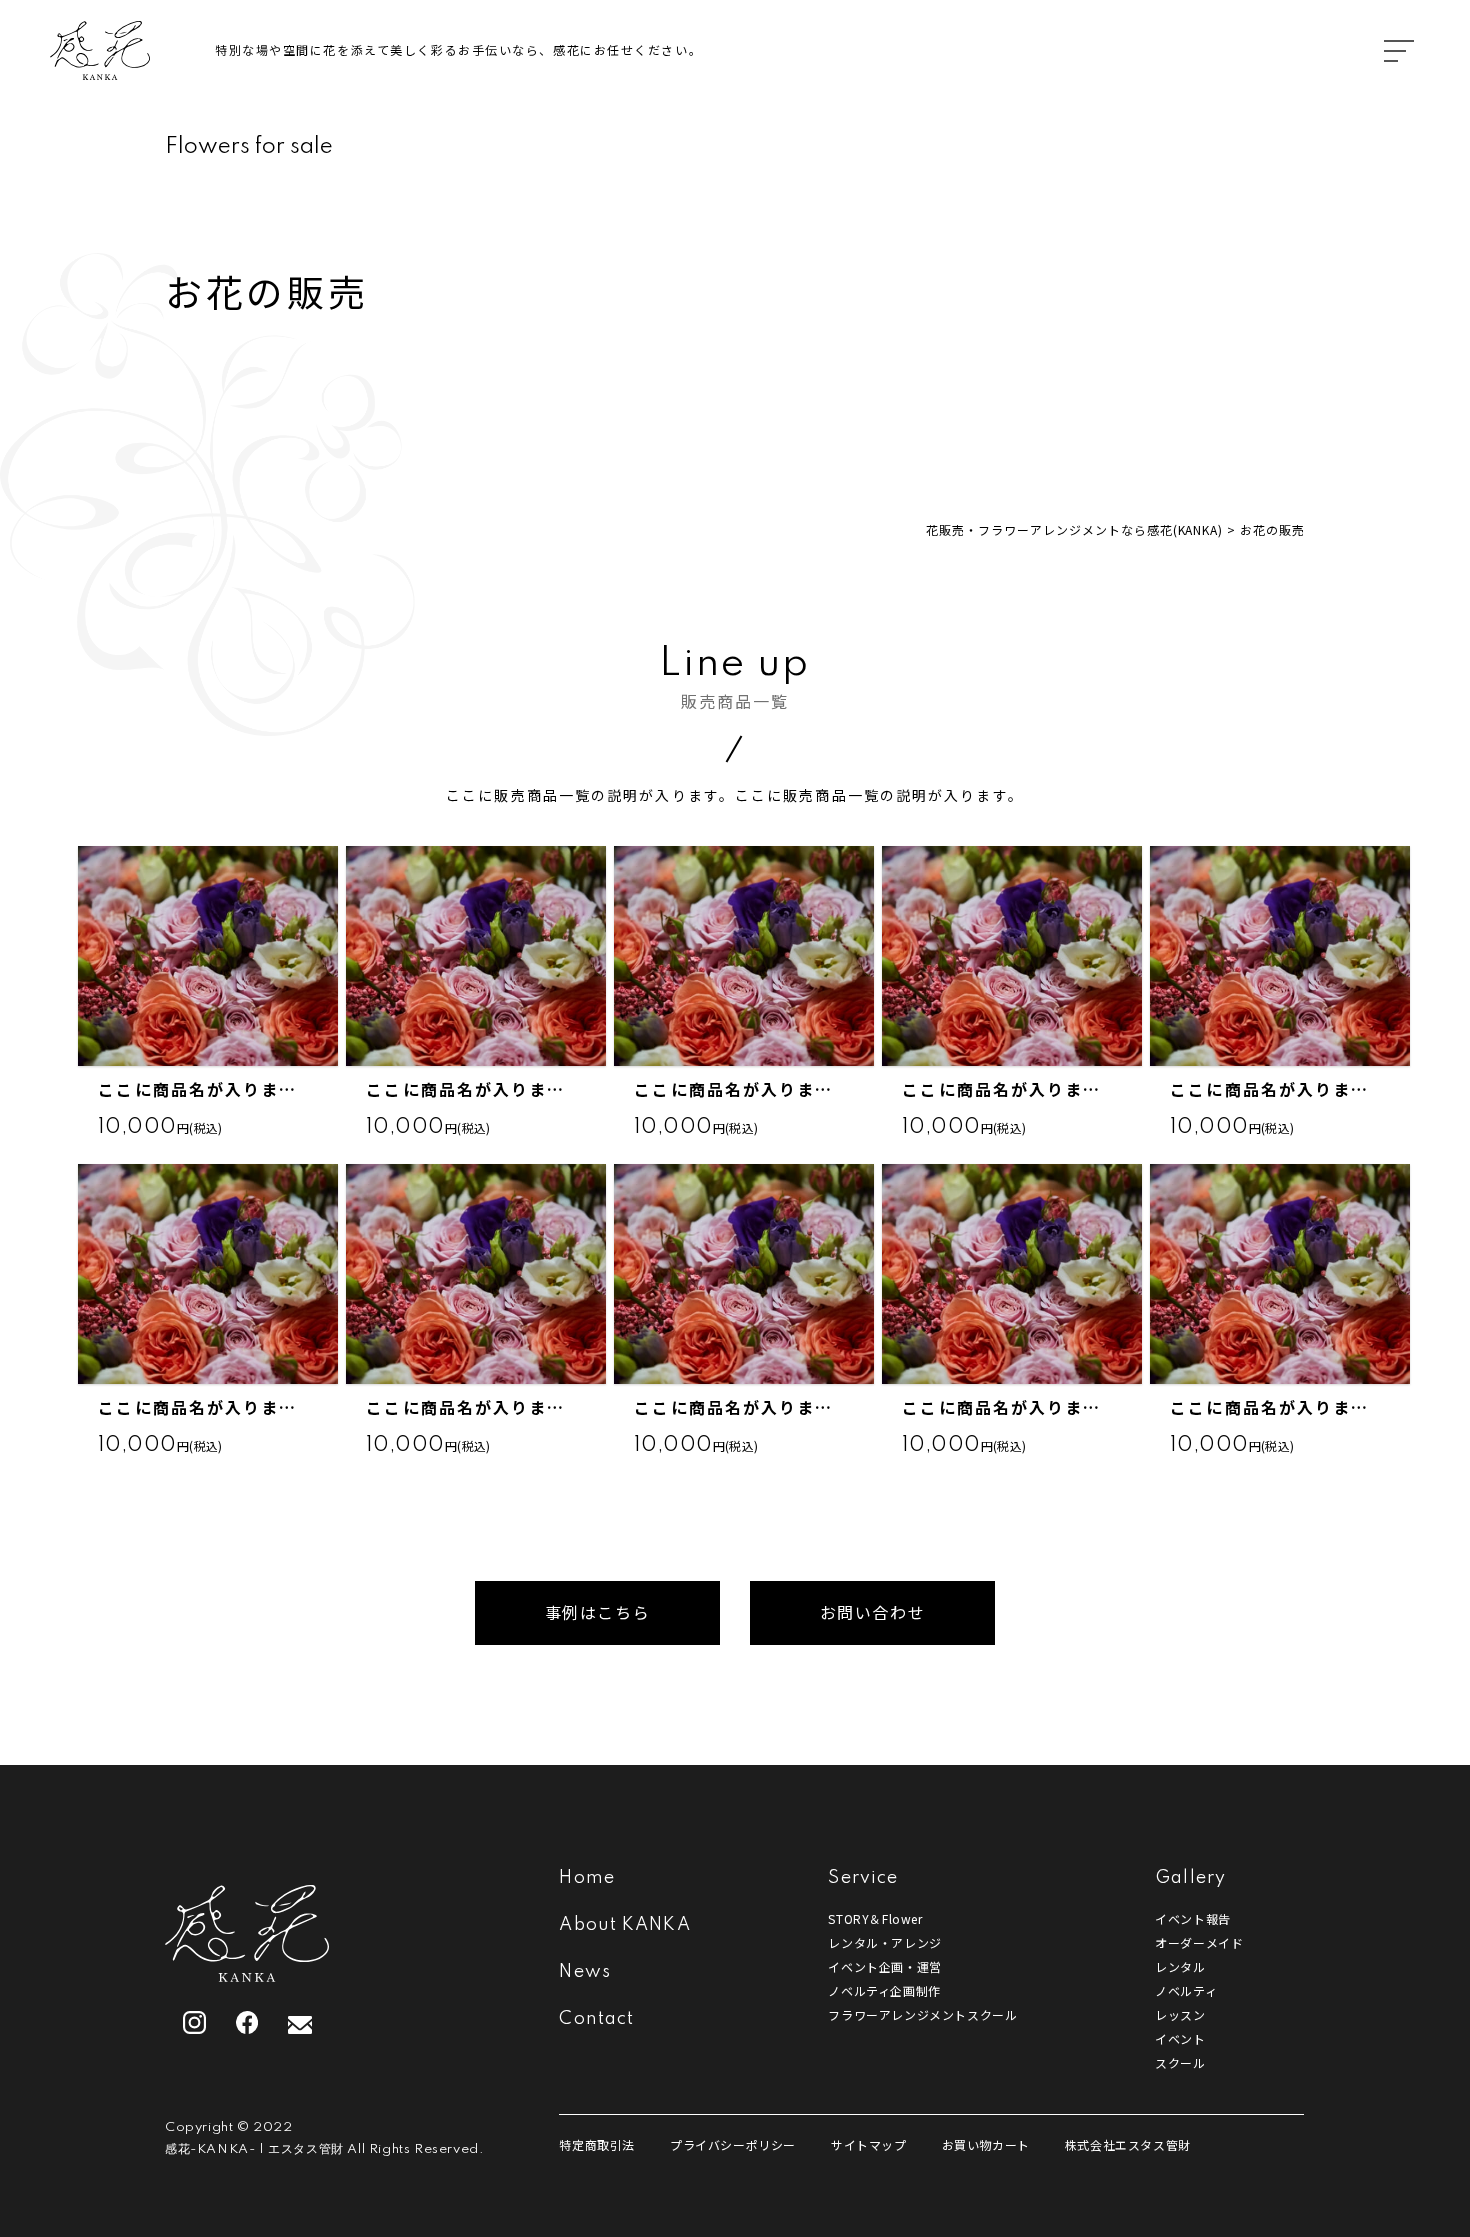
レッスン (1180, 2014)
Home (586, 1878)
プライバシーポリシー (733, 2144)
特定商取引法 (597, 2144)
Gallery (1190, 1878)
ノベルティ (1186, 1990)
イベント (1180, 2038)
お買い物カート (986, 2144)
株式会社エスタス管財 (1128, 2144)
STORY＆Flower (875, 1918)
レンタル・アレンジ (884, 1942)
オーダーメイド (1199, 1942)
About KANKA (624, 1925)
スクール (1180, 2062)
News (584, 1972)
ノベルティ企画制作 (884, 1990)
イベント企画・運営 (884, 1966)
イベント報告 (1193, 1918)
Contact (596, 2019)
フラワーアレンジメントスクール (922, 2014)
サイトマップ (869, 2144)
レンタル (1180, 1966)
